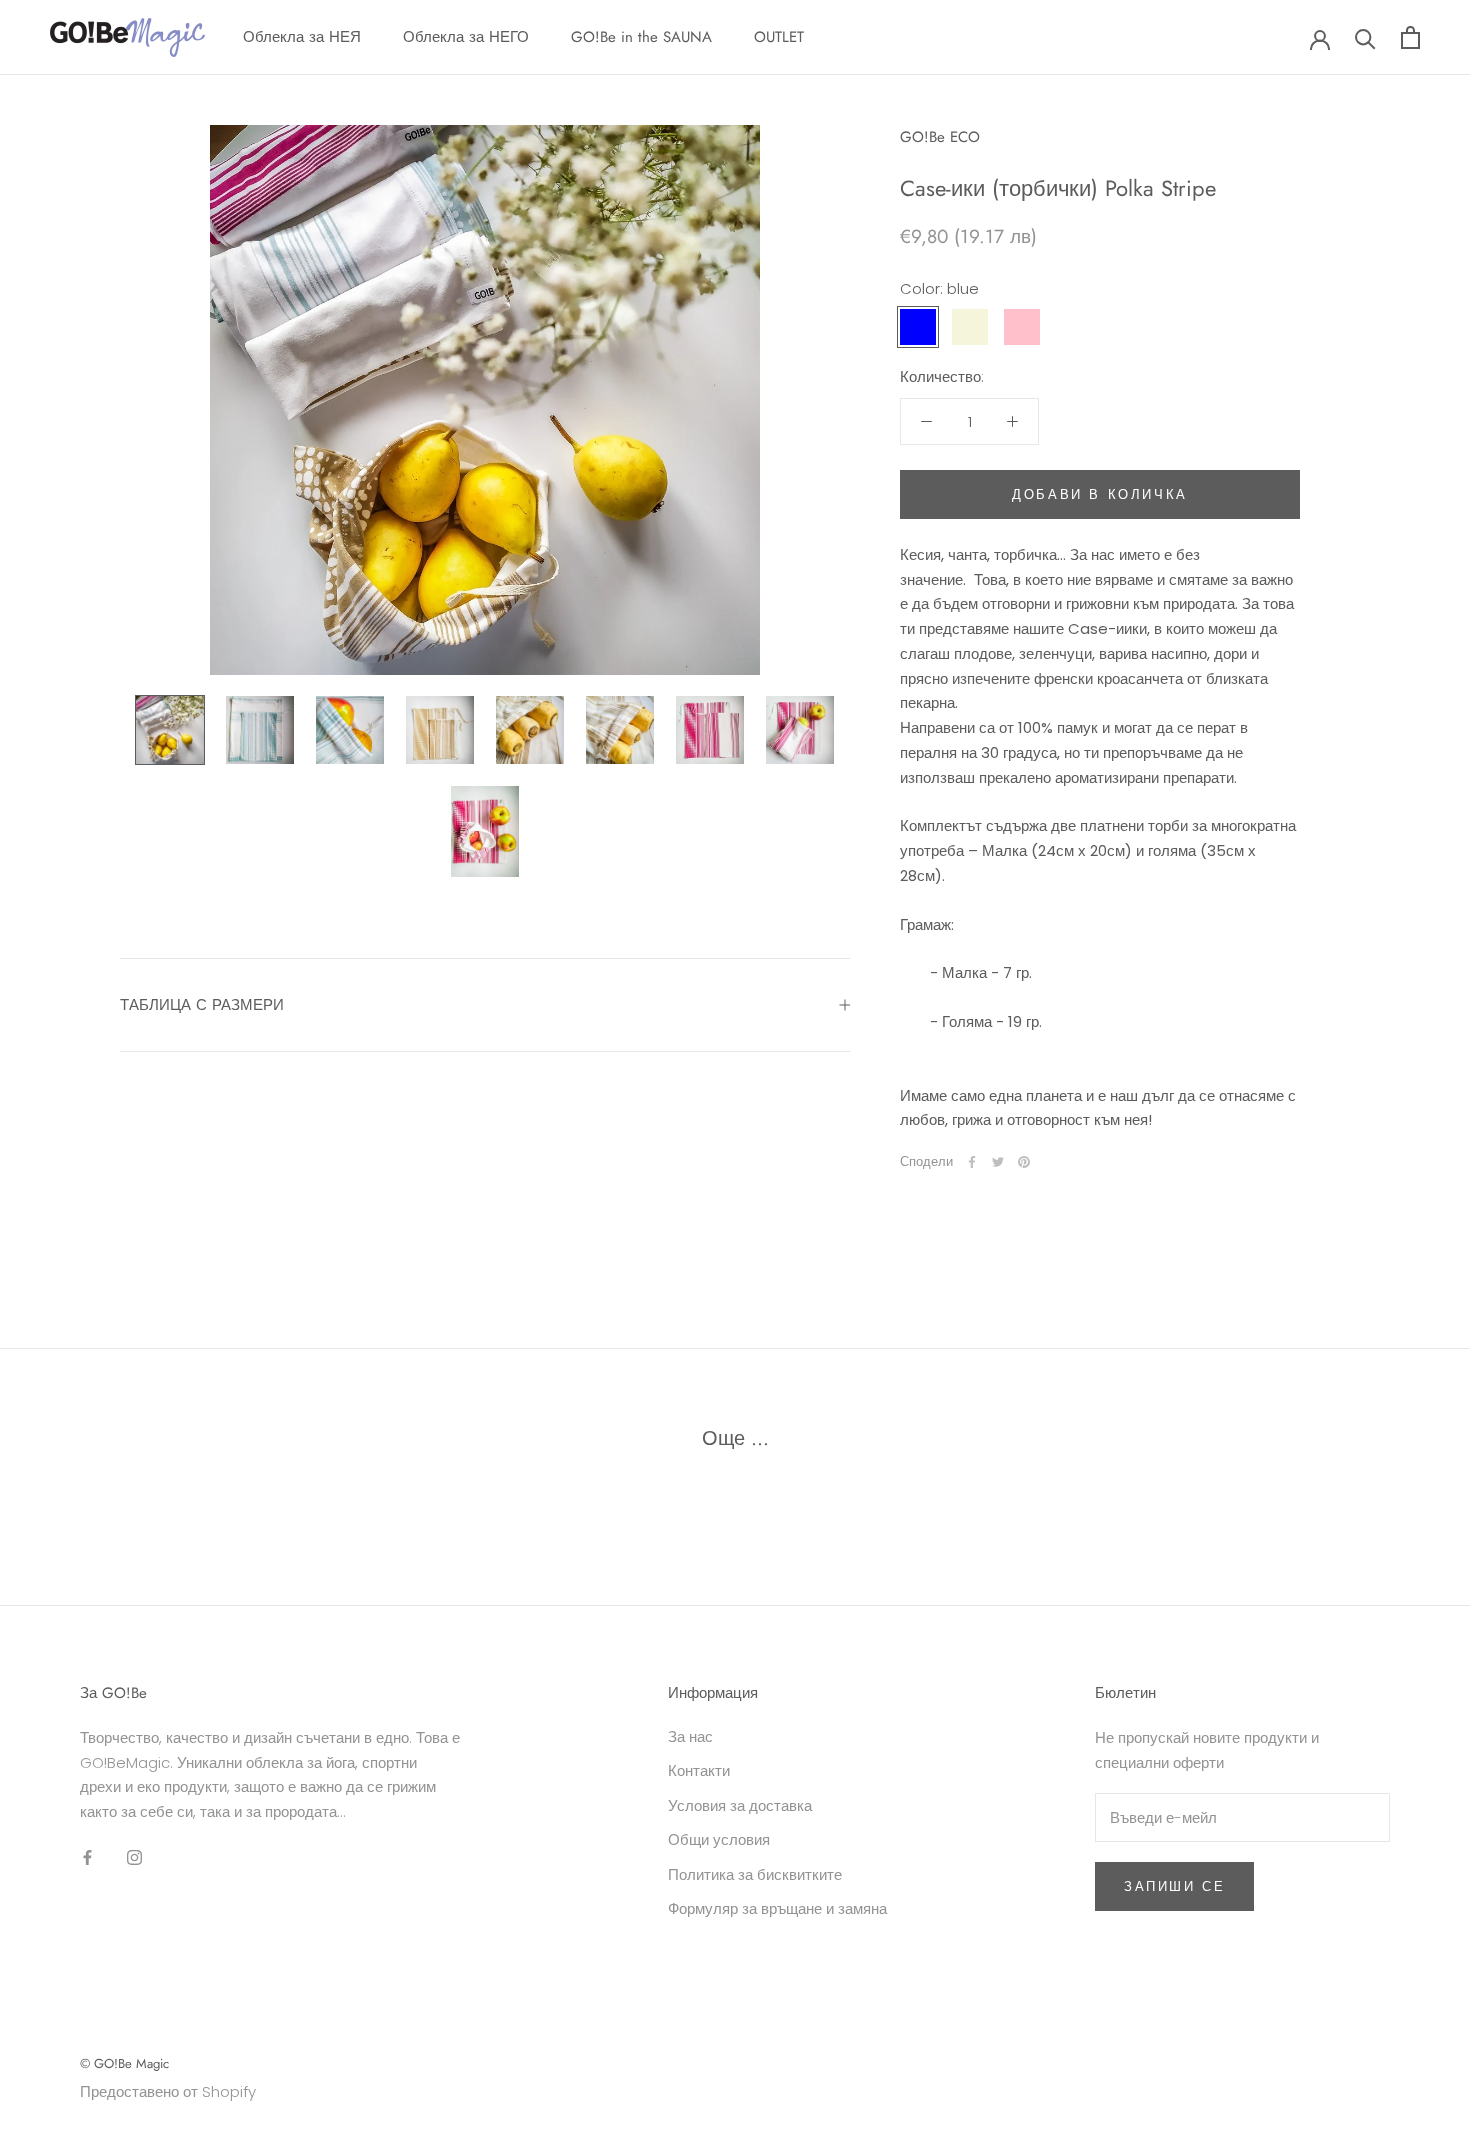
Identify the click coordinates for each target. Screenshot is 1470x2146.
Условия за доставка (740, 1805)
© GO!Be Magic (124, 2063)
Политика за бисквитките (755, 1874)
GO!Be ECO (940, 137)
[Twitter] (998, 1162)
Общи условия (719, 1839)
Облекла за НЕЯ (302, 37)
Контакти (699, 1770)
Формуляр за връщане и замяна (777, 1908)
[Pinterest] (1024, 1162)
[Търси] (1365, 37)
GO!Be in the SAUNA (641, 37)
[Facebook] (972, 1162)
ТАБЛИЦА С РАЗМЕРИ (202, 1005)
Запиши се (1174, 1886)
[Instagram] (134, 1857)
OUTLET (779, 37)
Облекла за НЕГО (466, 37)
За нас (690, 1736)
